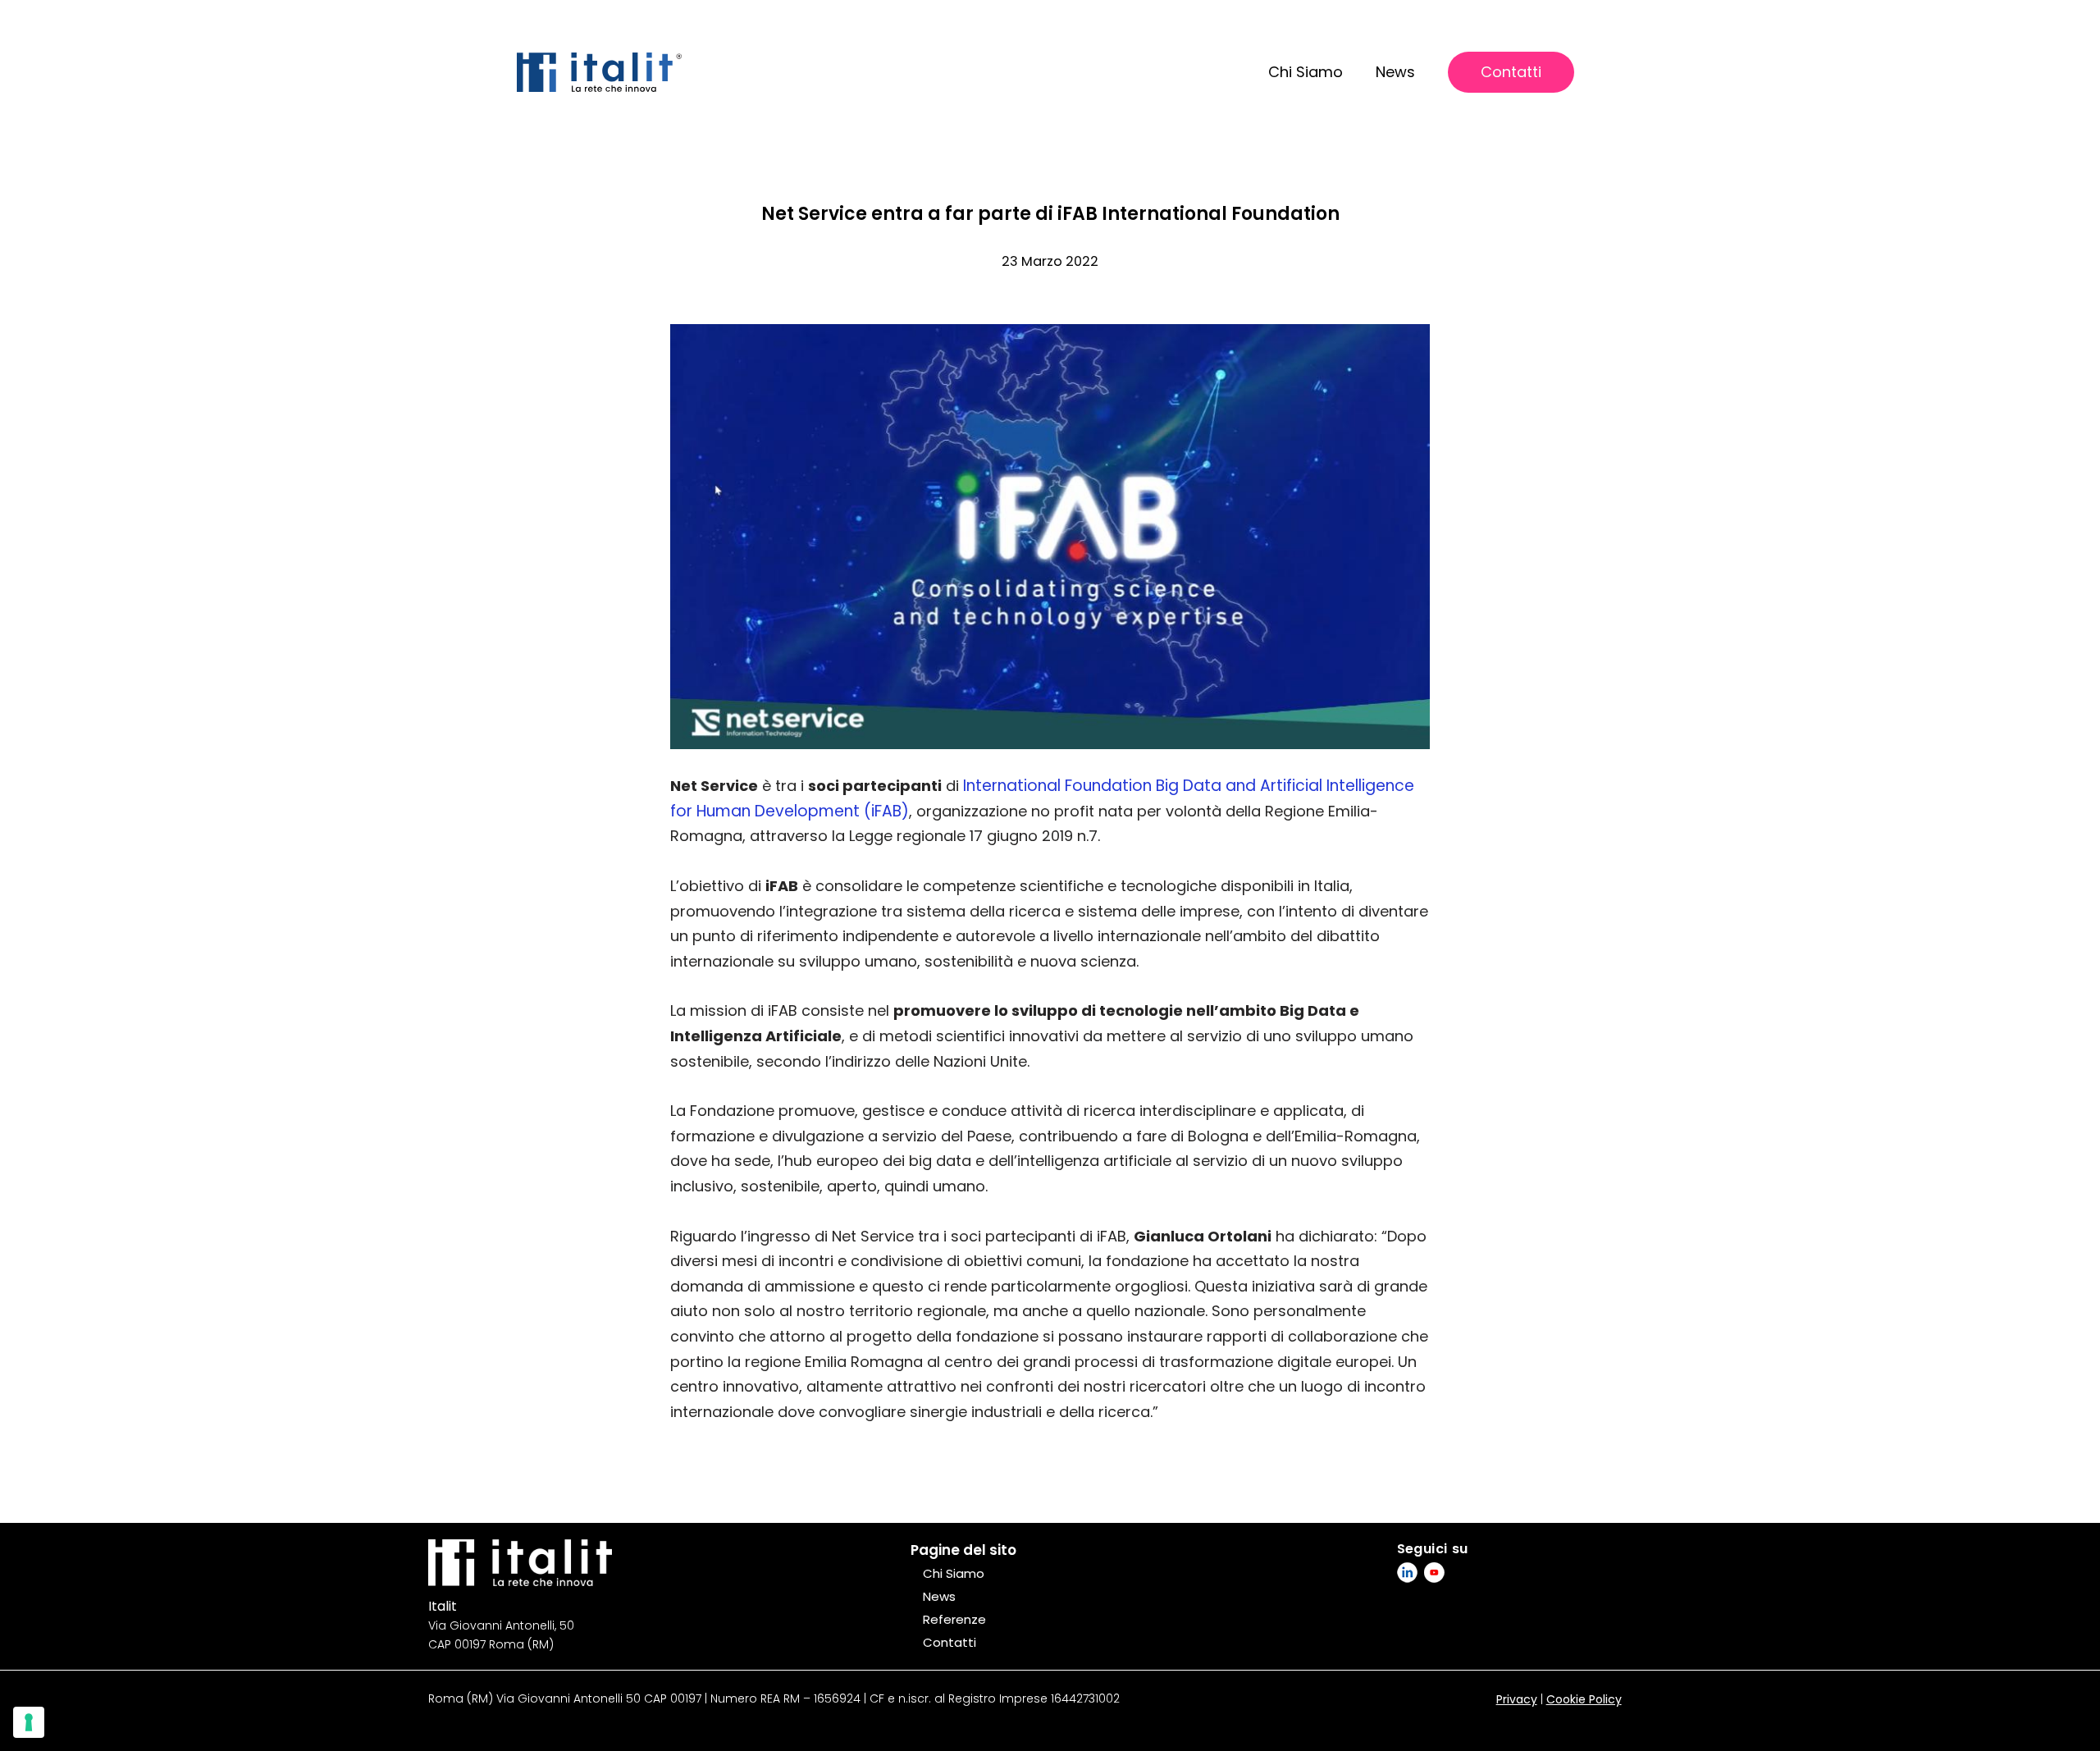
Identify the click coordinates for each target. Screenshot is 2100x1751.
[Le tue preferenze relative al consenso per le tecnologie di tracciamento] (29, 1722)
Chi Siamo (1306, 72)
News (1395, 72)
